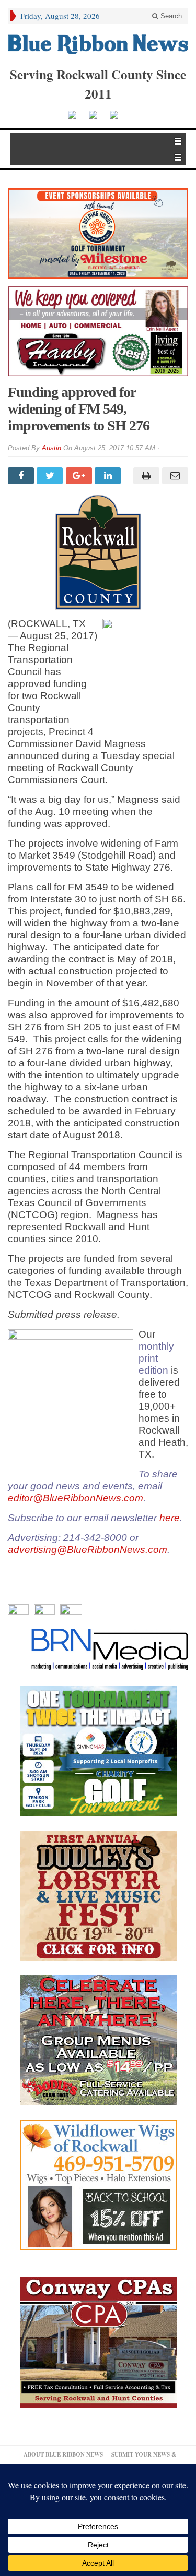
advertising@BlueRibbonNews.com (88, 1550)
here (170, 1518)
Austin (51, 448)
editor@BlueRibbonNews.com (76, 1498)
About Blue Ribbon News (63, 2454)
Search (170, 16)
